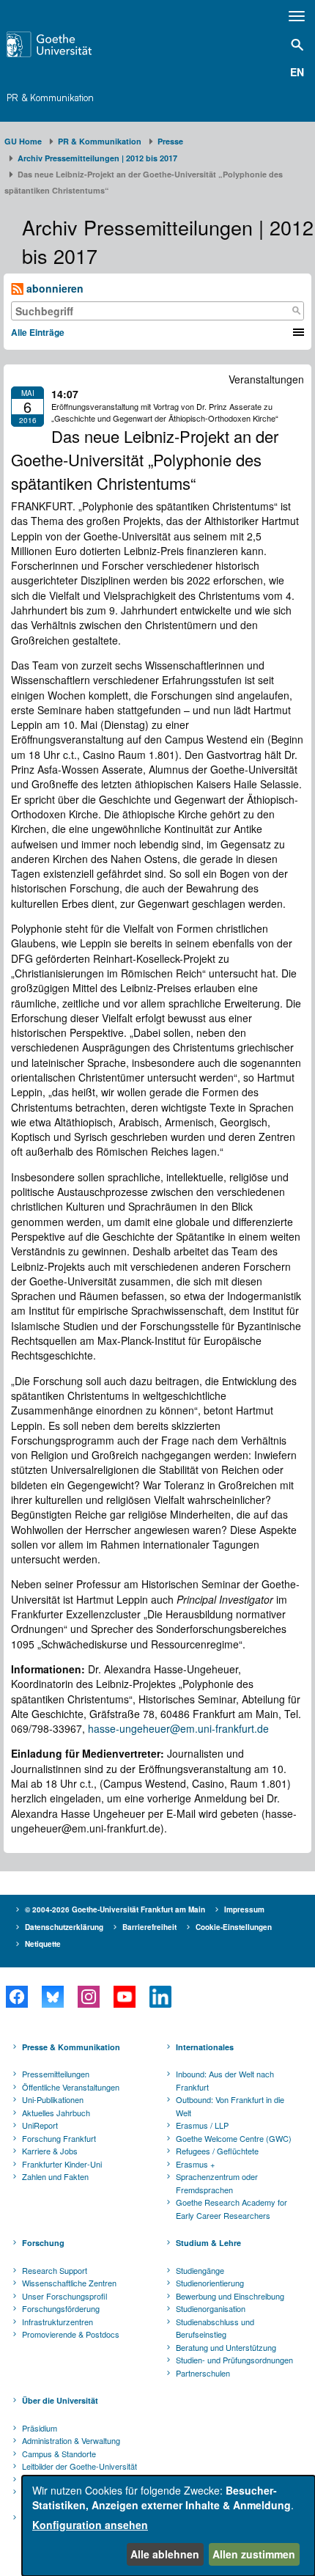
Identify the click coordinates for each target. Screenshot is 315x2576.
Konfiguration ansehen (90, 2525)
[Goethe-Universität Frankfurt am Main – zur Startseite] (71, 44)
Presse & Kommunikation (71, 2047)
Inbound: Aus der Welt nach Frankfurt (225, 2080)
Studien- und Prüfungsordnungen (234, 2360)
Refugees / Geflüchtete (217, 2151)
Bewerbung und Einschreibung (230, 2296)
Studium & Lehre (208, 2243)
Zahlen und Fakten (55, 2176)
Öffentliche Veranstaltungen (71, 2087)
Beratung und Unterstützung (226, 2347)
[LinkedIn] (160, 1997)
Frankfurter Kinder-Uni (62, 2164)
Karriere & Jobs (50, 2151)
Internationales (205, 2047)
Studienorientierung (210, 2283)
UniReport (40, 2125)
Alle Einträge (38, 332)
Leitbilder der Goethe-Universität (79, 2466)
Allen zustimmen (254, 2554)
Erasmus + (195, 2164)
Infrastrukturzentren (58, 2322)
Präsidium (40, 2428)
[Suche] (296, 311)
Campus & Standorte (59, 2454)
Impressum (244, 1909)
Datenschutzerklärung (64, 1927)
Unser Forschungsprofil (64, 2296)
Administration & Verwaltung (71, 2440)
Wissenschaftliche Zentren (69, 2283)
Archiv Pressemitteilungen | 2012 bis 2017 (97, 158)
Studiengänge (200, 2270)
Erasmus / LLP (202, 2125)
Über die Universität (60, 2400)
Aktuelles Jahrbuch (56, 2113)
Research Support (55, 2270)
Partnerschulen (203, 2373)
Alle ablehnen (165, 2554)
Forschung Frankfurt (59, 2138)
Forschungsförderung (61, 2308)
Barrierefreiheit (149, 1927)
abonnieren (53, 288)
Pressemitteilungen (56, 2074)
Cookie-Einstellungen (234, 1927)
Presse (170, 141)
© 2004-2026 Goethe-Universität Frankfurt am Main (115, 1909)
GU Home (23, 141)
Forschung (43, 2243)
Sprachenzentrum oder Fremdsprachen (217, 2183)
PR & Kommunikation (50, 98)
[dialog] (168, 2526)
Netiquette (43, 1944)
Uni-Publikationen (53, 2099)
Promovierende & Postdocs (71, 2334)
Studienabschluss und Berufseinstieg (215, 2328)
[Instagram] (88, 1997)
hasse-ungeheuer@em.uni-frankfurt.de (178, 1728)
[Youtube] (124, 1997)
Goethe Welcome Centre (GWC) (234, 2138)
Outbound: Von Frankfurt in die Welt (230, 2106)
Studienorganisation (211, 2308)
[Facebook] (16, 1997)
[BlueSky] (52, 1997)
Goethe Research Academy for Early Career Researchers (231, 2209)
